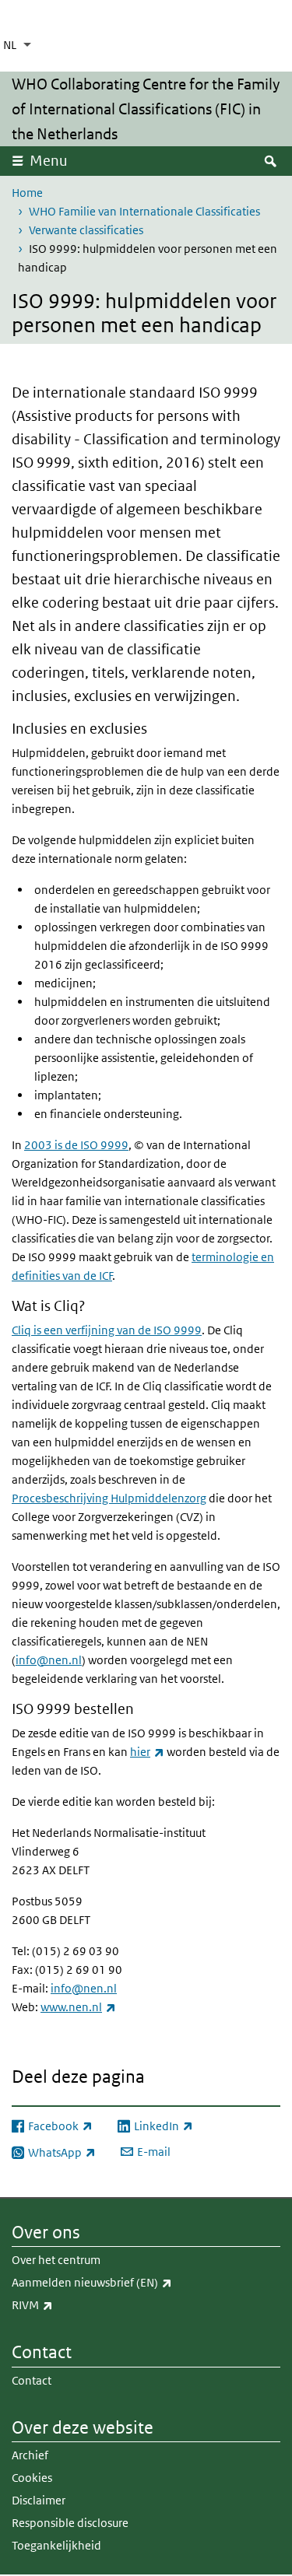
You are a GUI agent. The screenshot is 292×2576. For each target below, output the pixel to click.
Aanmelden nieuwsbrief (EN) (126, 2282)
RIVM (67, 2304)
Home (27, 193)
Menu (49, 161)
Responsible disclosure (70, 2523)
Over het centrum (56, 2260)
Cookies (32, 2478)
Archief (30, 2455)
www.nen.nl (78, 2007)
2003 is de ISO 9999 (76, 1145)
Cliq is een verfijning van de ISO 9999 (107, 1330)
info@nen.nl (49, 1660)
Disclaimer (39, 2500)
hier (147, 1752)
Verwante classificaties (86, 230)
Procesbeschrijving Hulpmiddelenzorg (109, 1498)
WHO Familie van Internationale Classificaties (144, 211)
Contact (32, 2380)
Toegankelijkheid (56, 2545)
